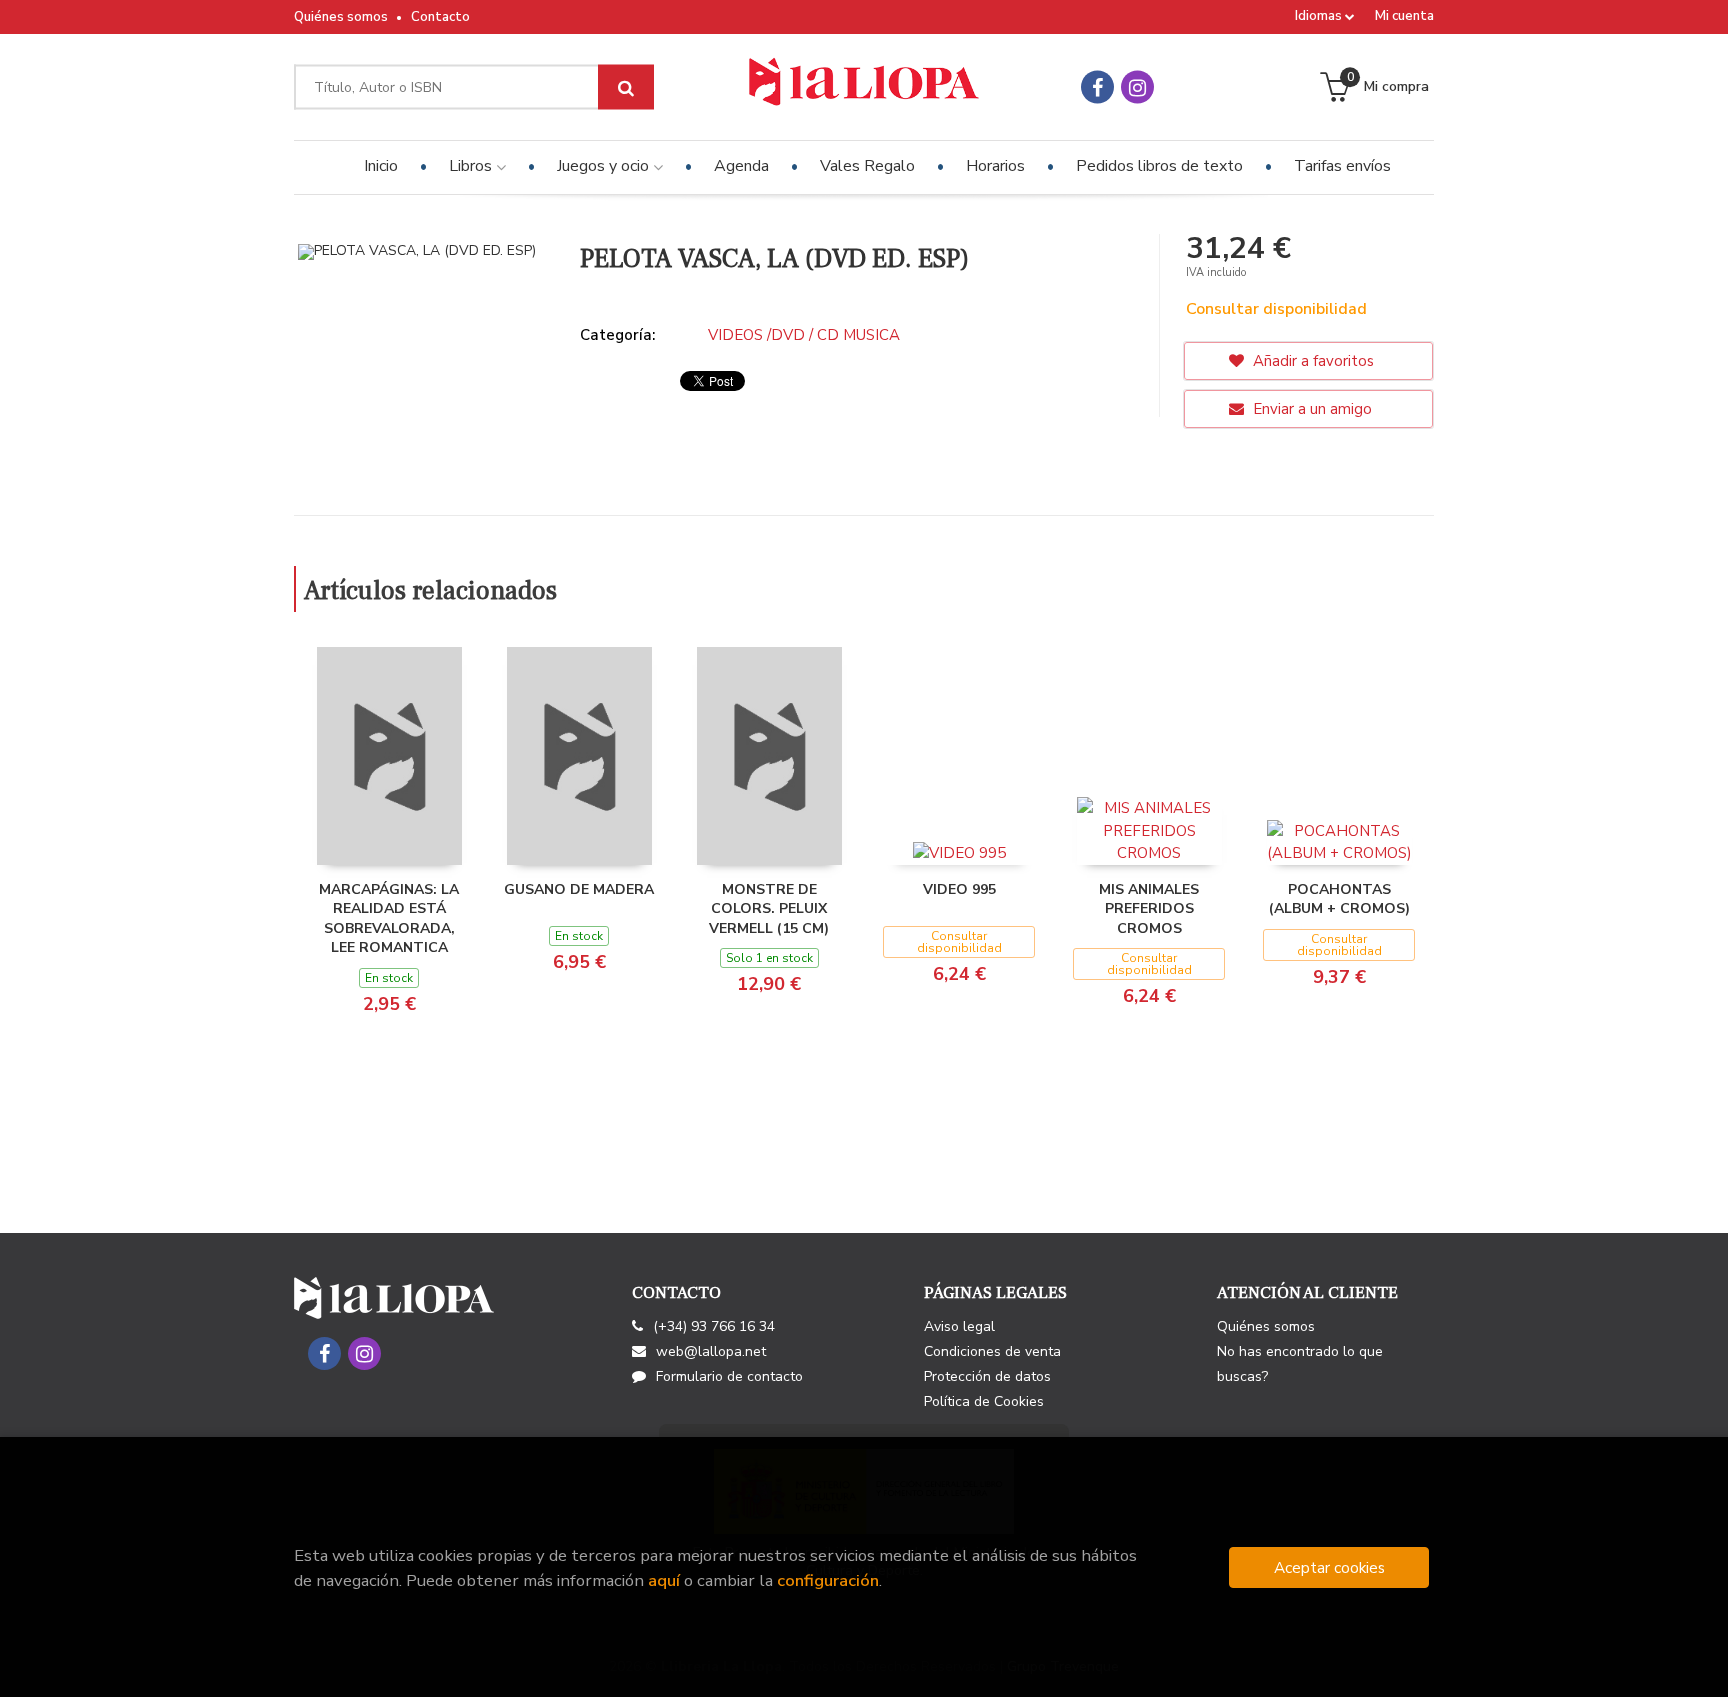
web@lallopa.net (711, 1351)
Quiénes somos (341, 17)
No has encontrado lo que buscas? (1300, 1364)
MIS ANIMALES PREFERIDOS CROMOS (1149, 909)
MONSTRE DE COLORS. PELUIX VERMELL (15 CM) (769, 909)
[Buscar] (626, 87)
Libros (472, 166)
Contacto (440, 17)
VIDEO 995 (959, 889)
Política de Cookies (984, 1401)
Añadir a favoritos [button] (1311, 361)
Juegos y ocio (605, 166)
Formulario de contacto (729, 1376)
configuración (828, 1580)
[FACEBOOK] (1097, 87)
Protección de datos (987, 1376)
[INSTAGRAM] (1137, 87)
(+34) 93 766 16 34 (714, 1326)
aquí (664, 1580)
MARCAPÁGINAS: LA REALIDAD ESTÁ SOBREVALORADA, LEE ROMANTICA (389, 919)
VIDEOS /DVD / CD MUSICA (804, 335)
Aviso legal (959, 1326)
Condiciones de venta (992, 1351)
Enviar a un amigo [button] (1310, 409)
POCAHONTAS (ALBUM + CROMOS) (1339, 899)
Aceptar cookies (1329, 1567)
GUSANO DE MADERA (579, 889)
